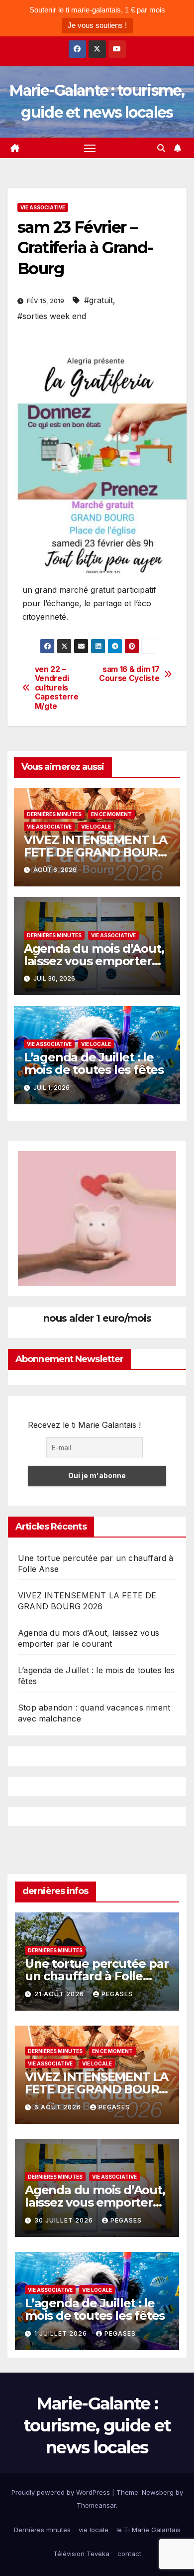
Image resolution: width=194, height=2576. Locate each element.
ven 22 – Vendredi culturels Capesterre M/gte (57, 688)
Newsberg (158, 2492)
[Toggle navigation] (90, 148)
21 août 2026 (60, 1994)
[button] (161, 148)
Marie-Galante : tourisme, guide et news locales (97, 2425)
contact (129, 2554)
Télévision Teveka (81, 2554)
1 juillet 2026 (62, 2333)
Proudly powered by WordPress (62, 2492)
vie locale (96, 827)
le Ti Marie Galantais (148, 2530)
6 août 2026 (59, 2107)
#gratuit (98, 300)
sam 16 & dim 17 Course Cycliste (129, 674)
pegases (117, 1994)
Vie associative (43, 207)
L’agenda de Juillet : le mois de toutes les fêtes (94, 1063)
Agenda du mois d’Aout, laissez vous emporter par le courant (94, 961)
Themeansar (96, 2505)
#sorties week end (52, 316)
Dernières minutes (54, 814)
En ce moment (111, 814)
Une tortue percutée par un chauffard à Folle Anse (97, 1976)
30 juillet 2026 (65, 2220)
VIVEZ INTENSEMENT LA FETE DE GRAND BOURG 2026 (96, 852)
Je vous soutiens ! (97, 25)
